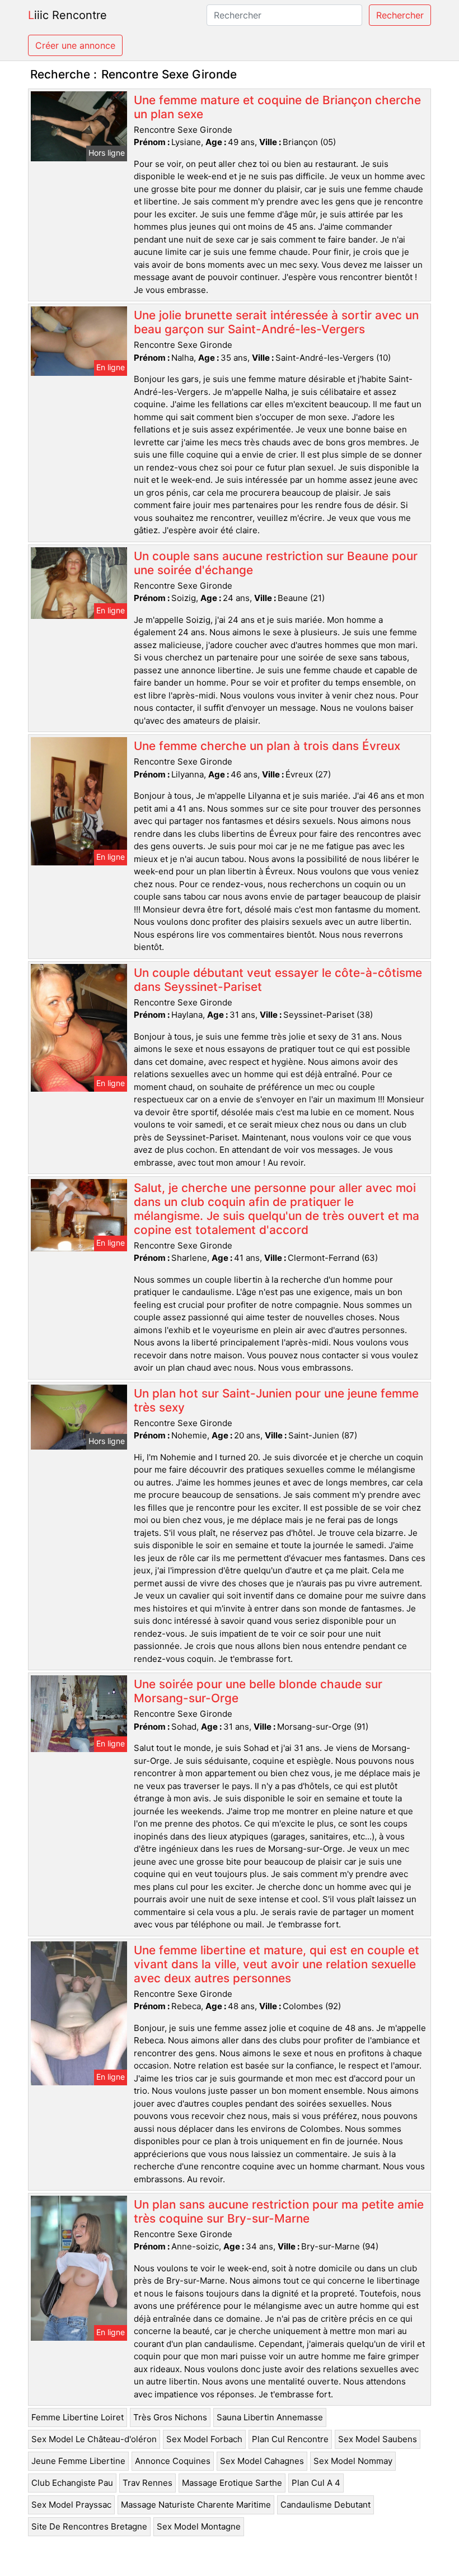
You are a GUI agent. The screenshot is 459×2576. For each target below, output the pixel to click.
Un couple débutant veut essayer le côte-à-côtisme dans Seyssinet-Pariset (278, 980)
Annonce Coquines (173, 2461)
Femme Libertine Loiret (78, 2417)
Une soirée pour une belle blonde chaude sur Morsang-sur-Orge (258, 1691)
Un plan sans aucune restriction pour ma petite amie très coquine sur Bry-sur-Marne (279, 2211)
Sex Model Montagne (199, 2526)
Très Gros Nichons (170, 2417)
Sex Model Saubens (378, 2439)
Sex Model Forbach (204, 2439)
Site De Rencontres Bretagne (89, 2526)
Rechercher (400, 15)
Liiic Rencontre (67, 15)
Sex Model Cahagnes (262, 2461)
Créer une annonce (75, 45)
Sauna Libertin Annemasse (270, 2417)
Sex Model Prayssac (71, 2505)
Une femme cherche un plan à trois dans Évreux (267, 746)
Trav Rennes (147, 2483)
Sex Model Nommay (353, 2461)
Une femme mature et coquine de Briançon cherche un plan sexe (277, 107)
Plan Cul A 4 (316, 2483)
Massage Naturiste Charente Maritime (196, 2505)
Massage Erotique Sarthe (232, 2483)
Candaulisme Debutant (325, 2505)
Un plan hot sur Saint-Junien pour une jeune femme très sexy (276, 1400)
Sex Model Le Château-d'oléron (94, 2439)
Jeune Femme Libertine (78, 2461)
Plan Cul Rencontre (290, 2439)
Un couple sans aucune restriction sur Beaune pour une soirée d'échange (276, 563)
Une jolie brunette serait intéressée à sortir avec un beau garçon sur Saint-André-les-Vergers (276, 322)
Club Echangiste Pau (72, 2483)
